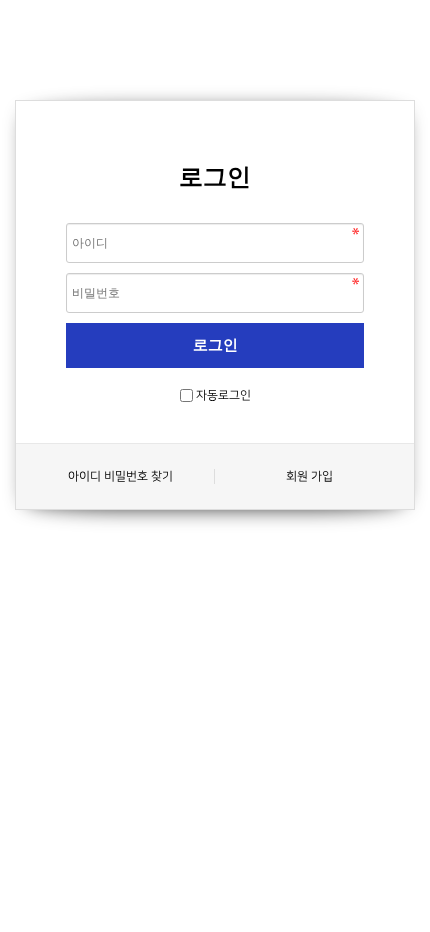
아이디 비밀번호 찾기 (120, 476)
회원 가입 (309, 476)
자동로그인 (223, 395)
